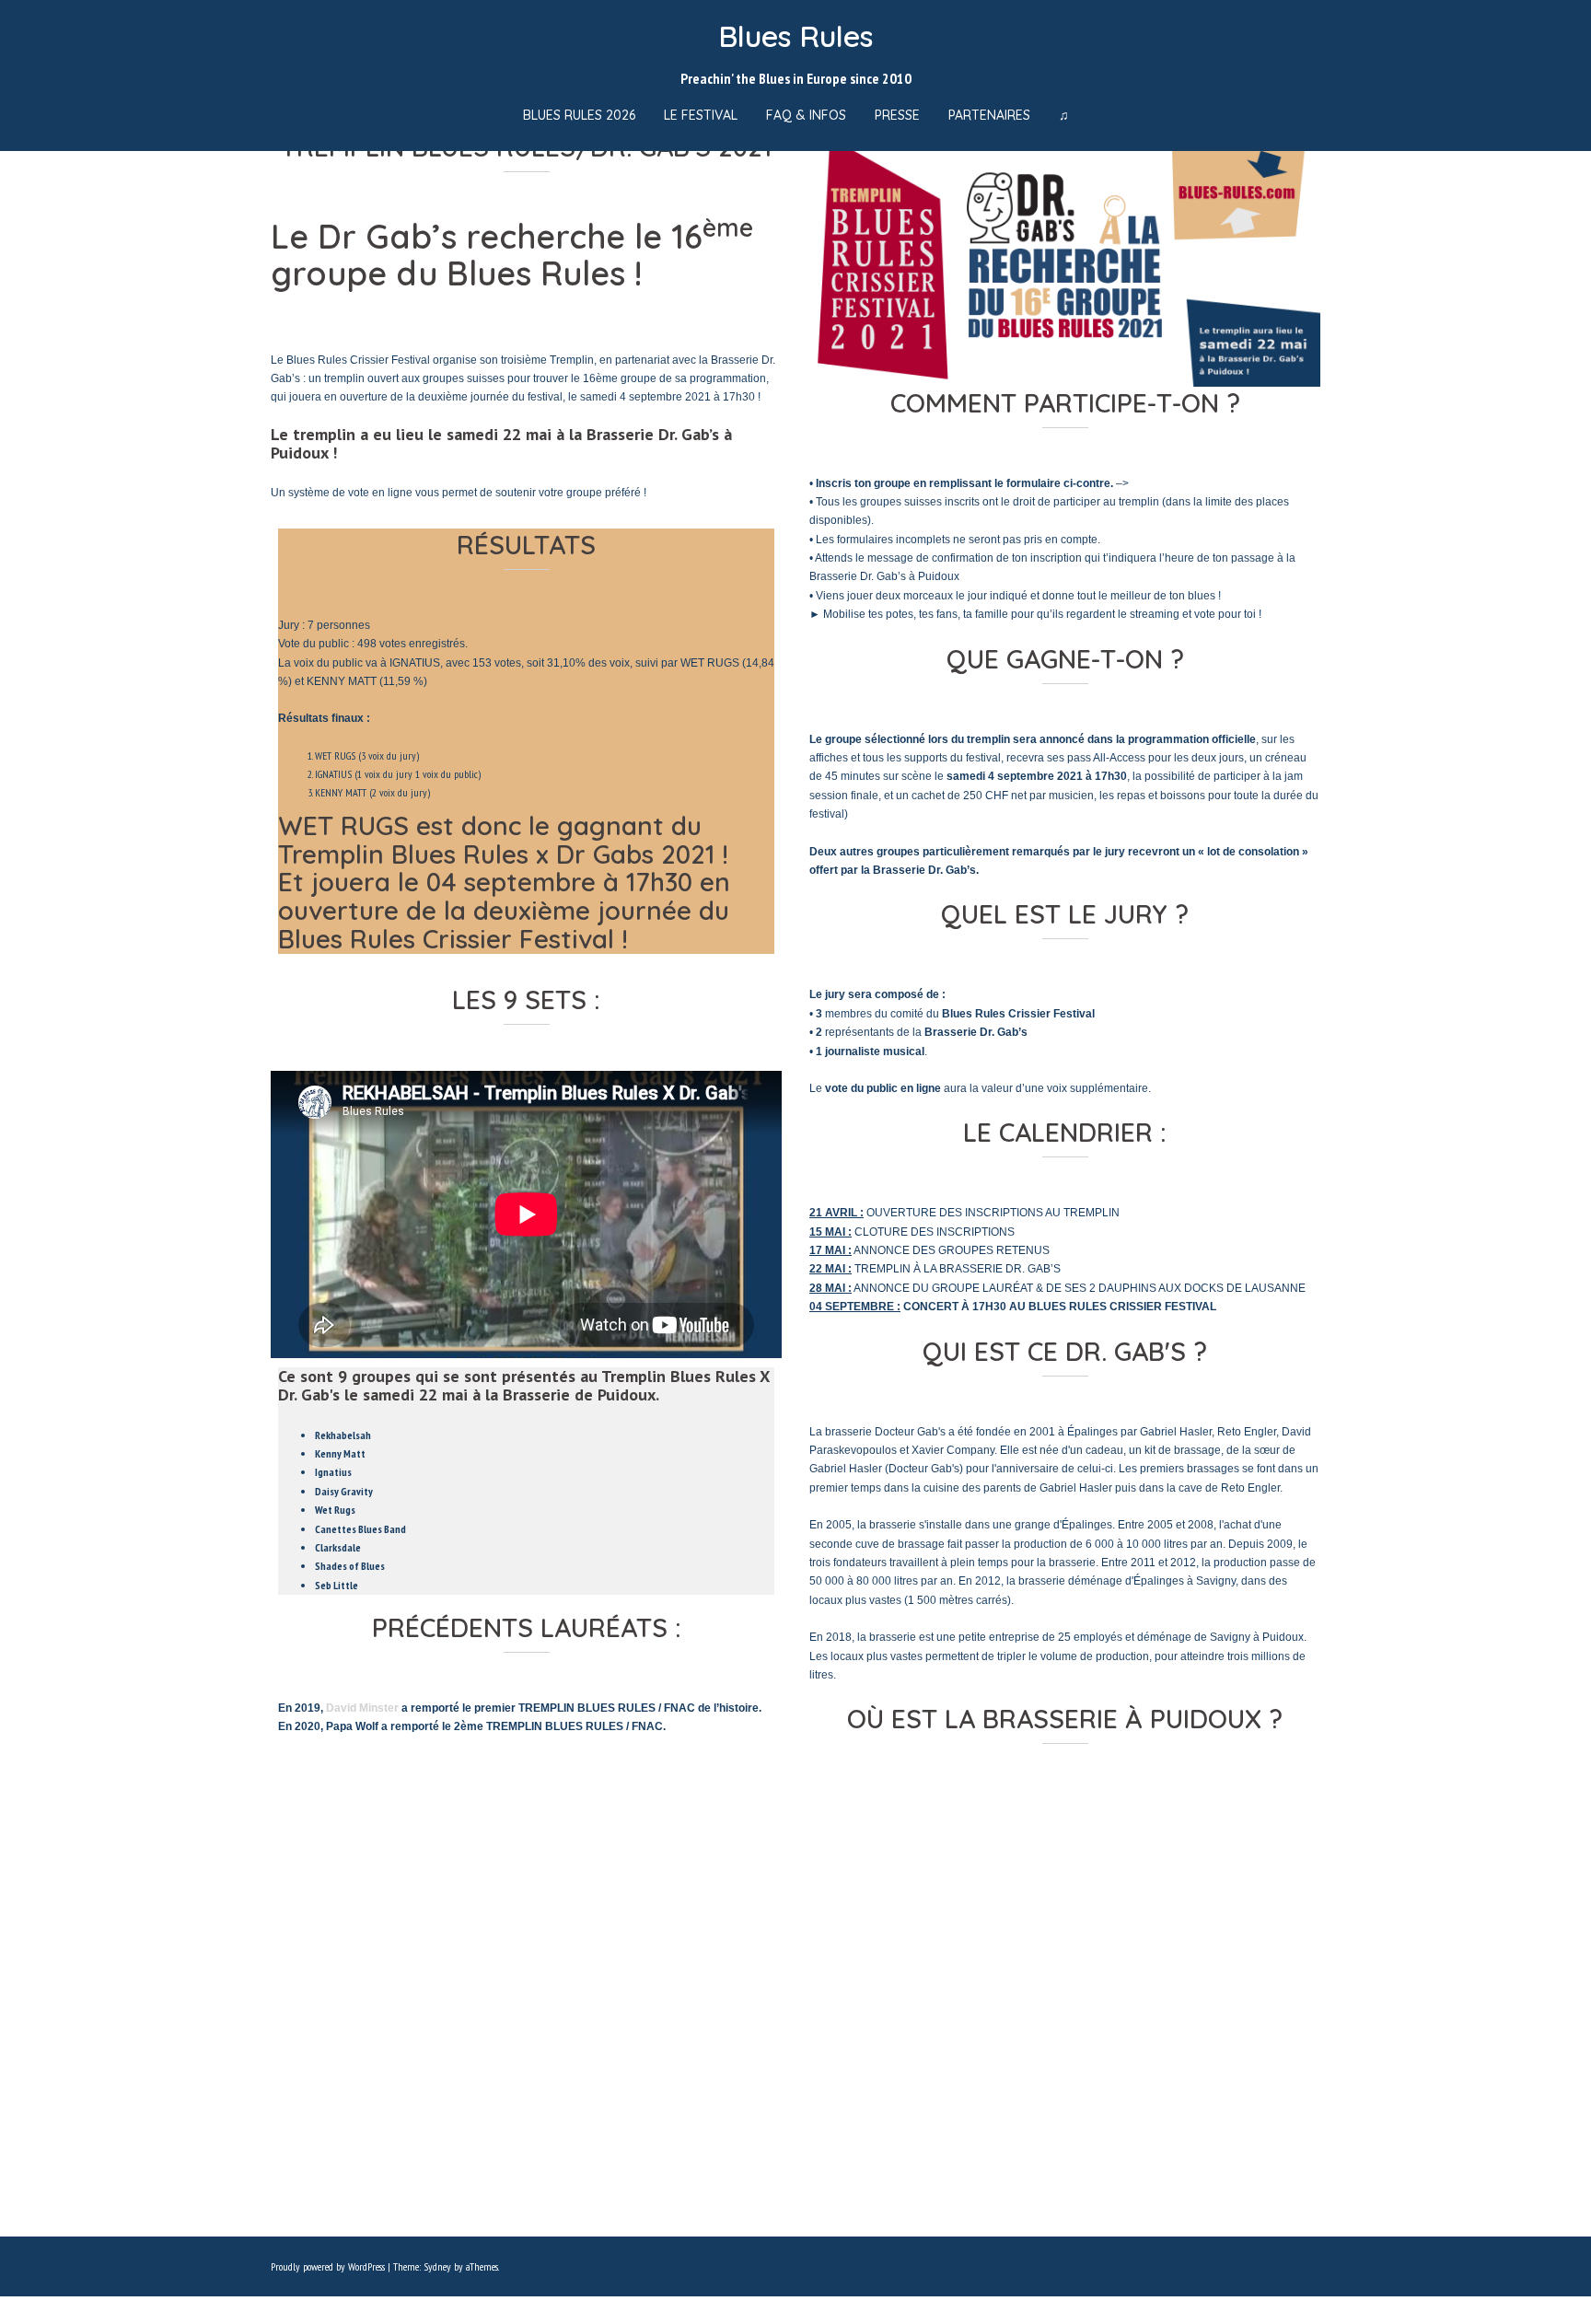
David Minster (362, 1708)
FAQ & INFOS (806, 115)
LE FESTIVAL (701, 115)
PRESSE (897, 115)
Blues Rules (795, 36)
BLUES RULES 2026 (579, 115)
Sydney (437, 2266)
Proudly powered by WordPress (328, 2266)
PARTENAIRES (989, 115)
